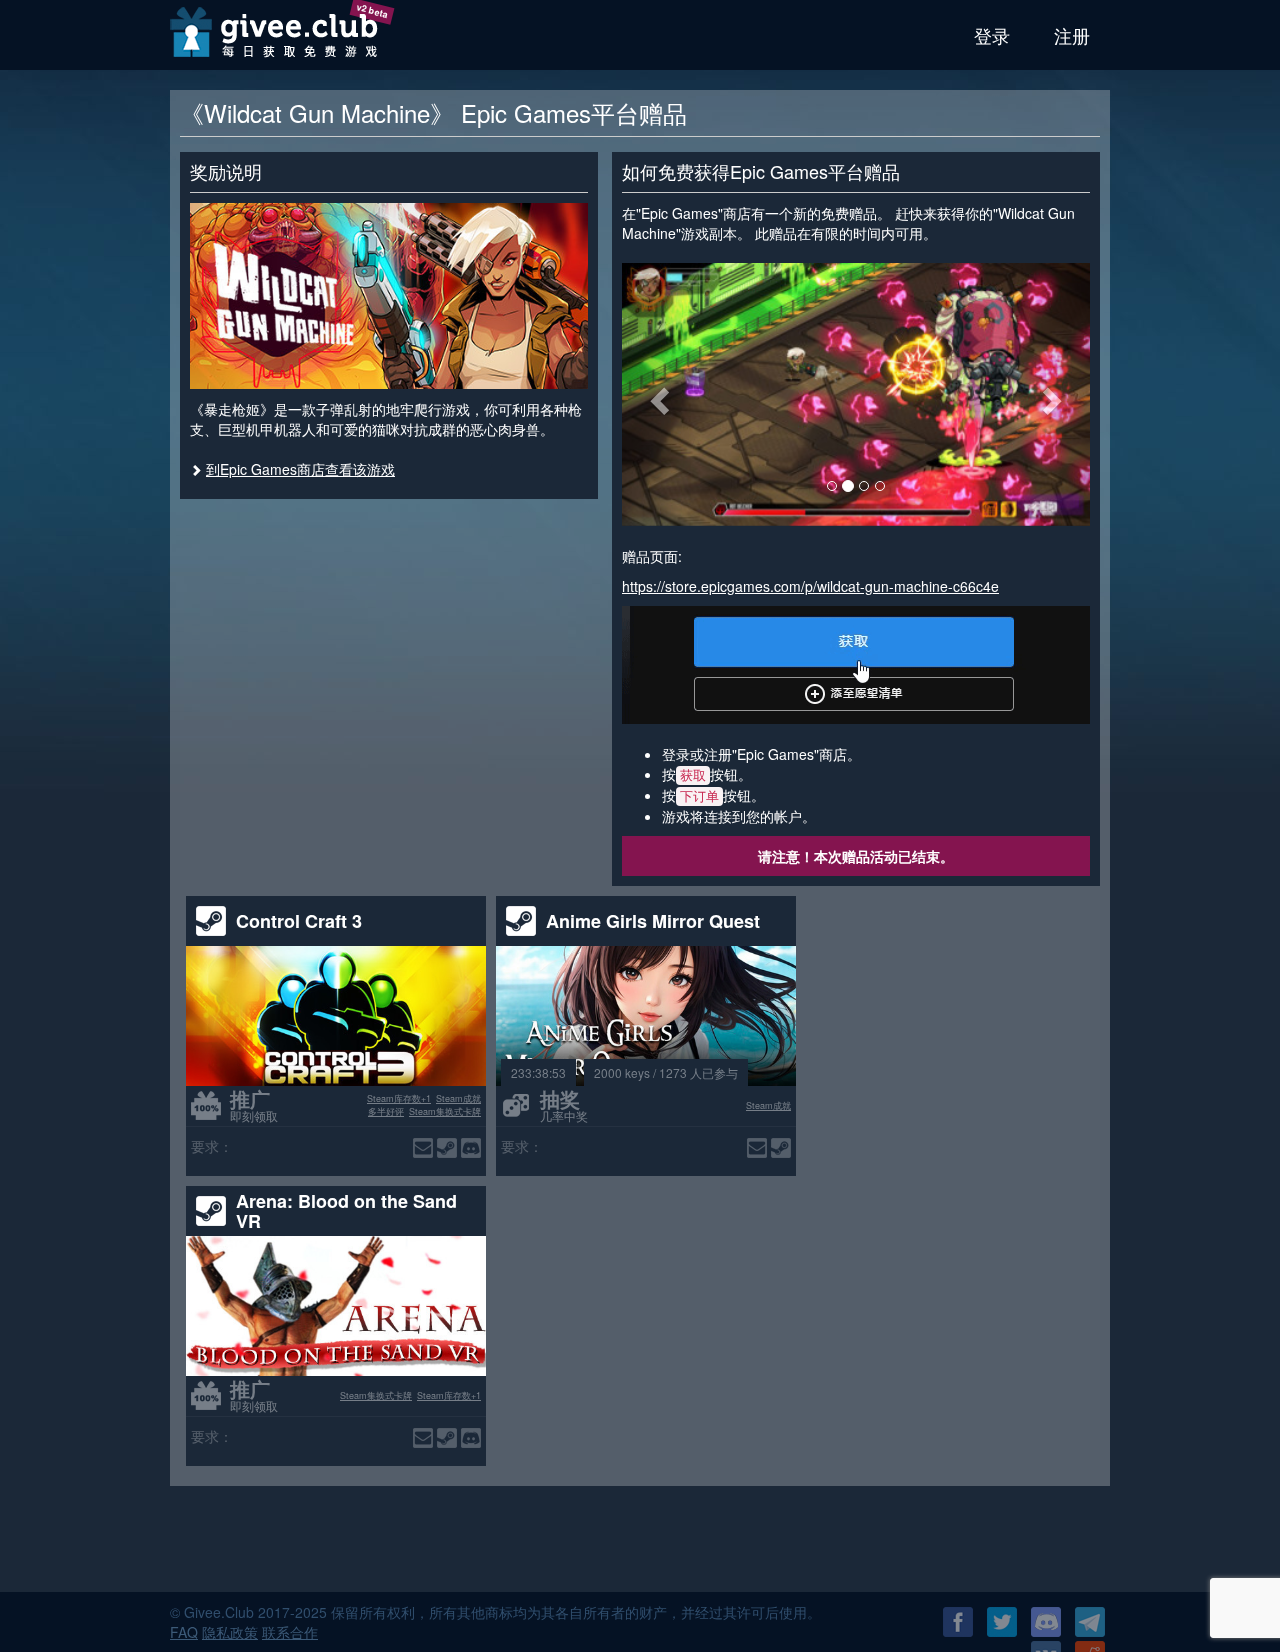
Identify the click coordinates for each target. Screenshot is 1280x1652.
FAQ (184, 1632)
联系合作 (290, 1632)
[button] (657, 394)
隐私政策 (230, 1632)
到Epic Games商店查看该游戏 (300, 469)
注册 (1072, 35)
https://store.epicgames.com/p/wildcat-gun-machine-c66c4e (810, 586)
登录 (992, 35)
